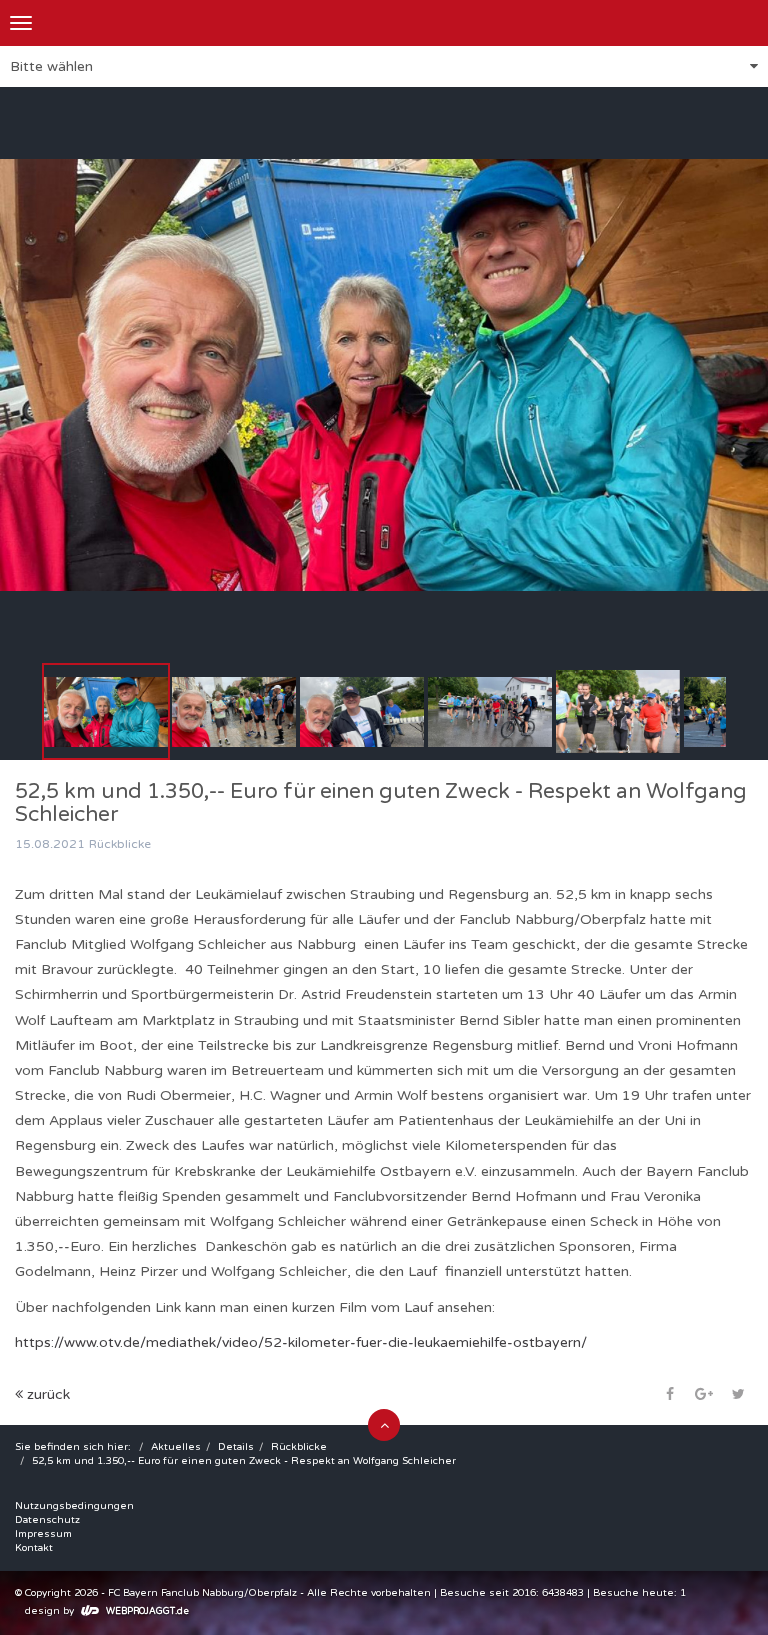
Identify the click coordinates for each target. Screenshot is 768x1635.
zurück (46, 1394)
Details (236, 1447)
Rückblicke (299, 1447)
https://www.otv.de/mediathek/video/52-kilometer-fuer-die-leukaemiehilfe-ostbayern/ (301, 1342)
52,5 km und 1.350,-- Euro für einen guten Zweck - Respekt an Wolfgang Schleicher (244, 1461)
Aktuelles (176, 1447)
